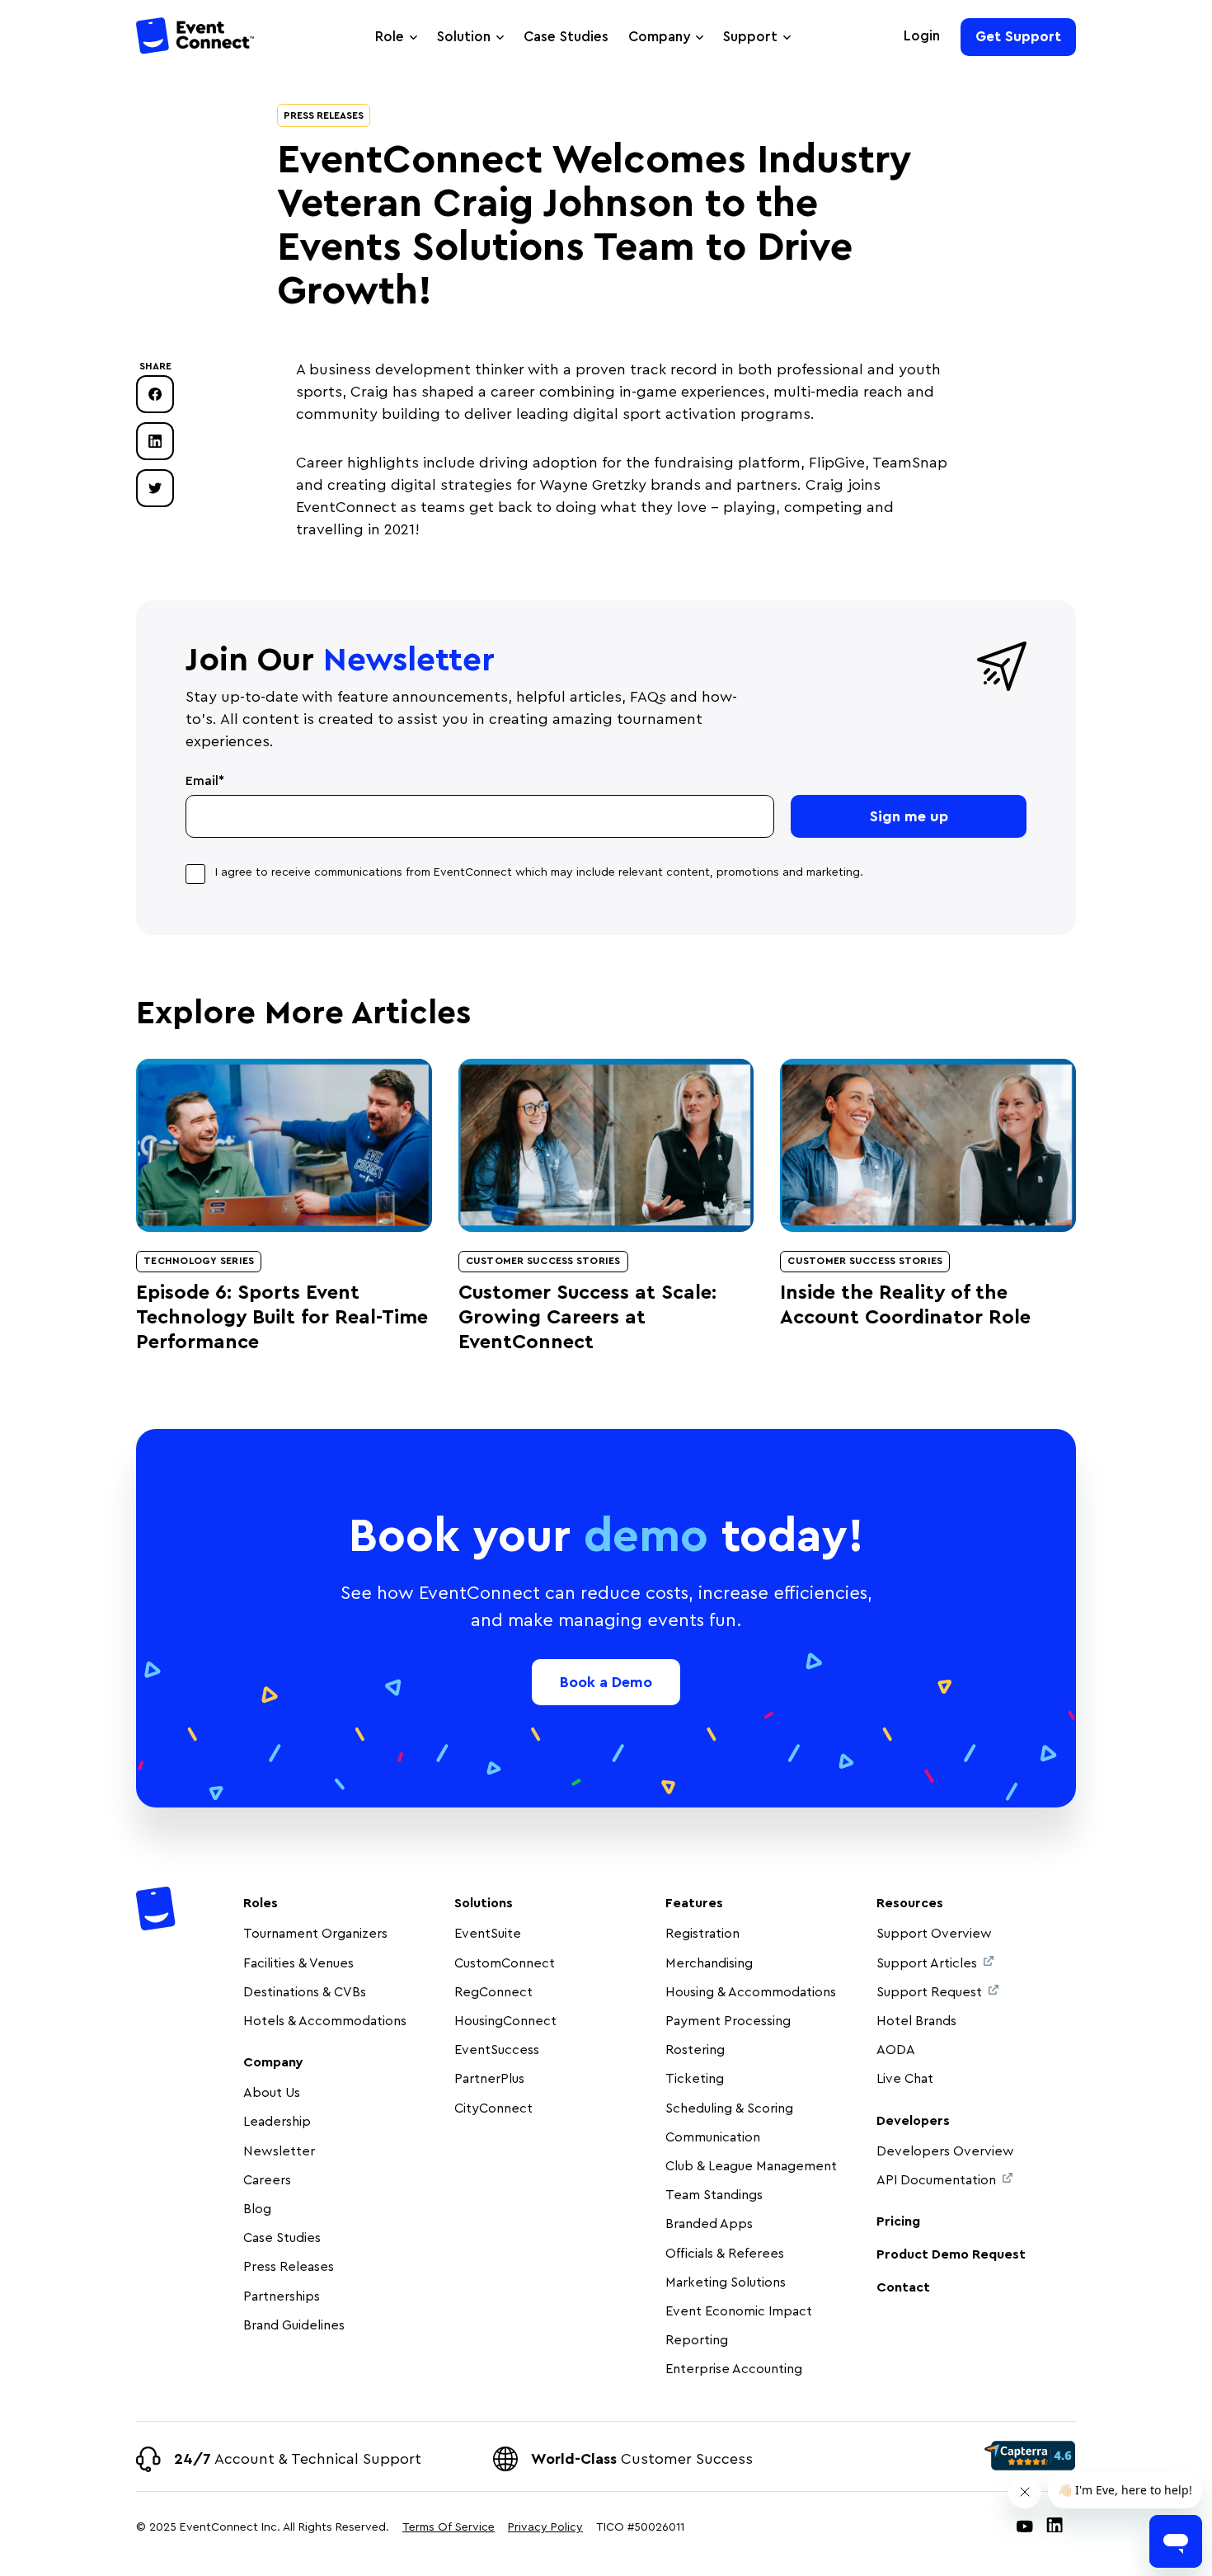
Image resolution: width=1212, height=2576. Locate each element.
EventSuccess (497, 2050)
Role (390, 37)
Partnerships (282, 2296)
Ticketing (695, 2079)
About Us (272, 2093)
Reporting (697, 2340)
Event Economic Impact (739, 2311)
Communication (713, 2137)
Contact (903, 2287)
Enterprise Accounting (734, 2369)
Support (750, 37)
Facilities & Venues (298, 1963)
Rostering (695, 2050)
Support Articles (927, 1963)
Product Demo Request (951, 2254)
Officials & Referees (725, 2254)
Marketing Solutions (726, 2282)
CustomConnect (505, 1963)
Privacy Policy (545, 2527)
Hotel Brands (916, 2021)
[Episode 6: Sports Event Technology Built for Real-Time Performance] (284, 1145)
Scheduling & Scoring (729, 2108)
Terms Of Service (449, 2527)
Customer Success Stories (543, 1261)
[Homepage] (196, 38)
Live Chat (905, 2079)
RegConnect (493, 1992)
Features (694, 1903)
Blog (257, 2209)
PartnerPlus (489, 2079)
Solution (464, 37)
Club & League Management (751, 2166)
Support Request (929, 1992)
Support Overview (934, 1934)
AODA (896, 2050)
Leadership (277, 2122)
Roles (261, 1903)
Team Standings (714, 2195)
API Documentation (936, 2180)
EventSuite (488, 1934)
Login (922, 36)
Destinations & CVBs (305, 1992)
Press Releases (324, 115)
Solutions (484, 1903)
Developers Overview (945, 2151)
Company (659, 37)
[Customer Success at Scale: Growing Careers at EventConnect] (606, 1145)
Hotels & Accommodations (325, 2021)
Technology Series (199, 1261)
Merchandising (709, 1963)
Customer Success (642, 2459)
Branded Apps (709, 2224)
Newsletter (279, 2151)
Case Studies (566, 37)
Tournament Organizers (315, 1934)
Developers (913, 2121)
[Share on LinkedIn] (155, 441)
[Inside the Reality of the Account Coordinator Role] (928, 1145)
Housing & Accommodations (751, 1992)
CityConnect (495, 2108)
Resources (910, 1903)
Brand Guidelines (294, 2325)
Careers (267, 2180)
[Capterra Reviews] (1030, 2456)
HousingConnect (505, 2021)
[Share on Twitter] (155, 488)
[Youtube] (1025, 2528)
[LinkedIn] (1055, 2528)
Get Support (1018, 37)
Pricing (898, 2221)
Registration (702, 1934)
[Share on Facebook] (155, 394)
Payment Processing (728, 2021)
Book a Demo (606, 1682)
